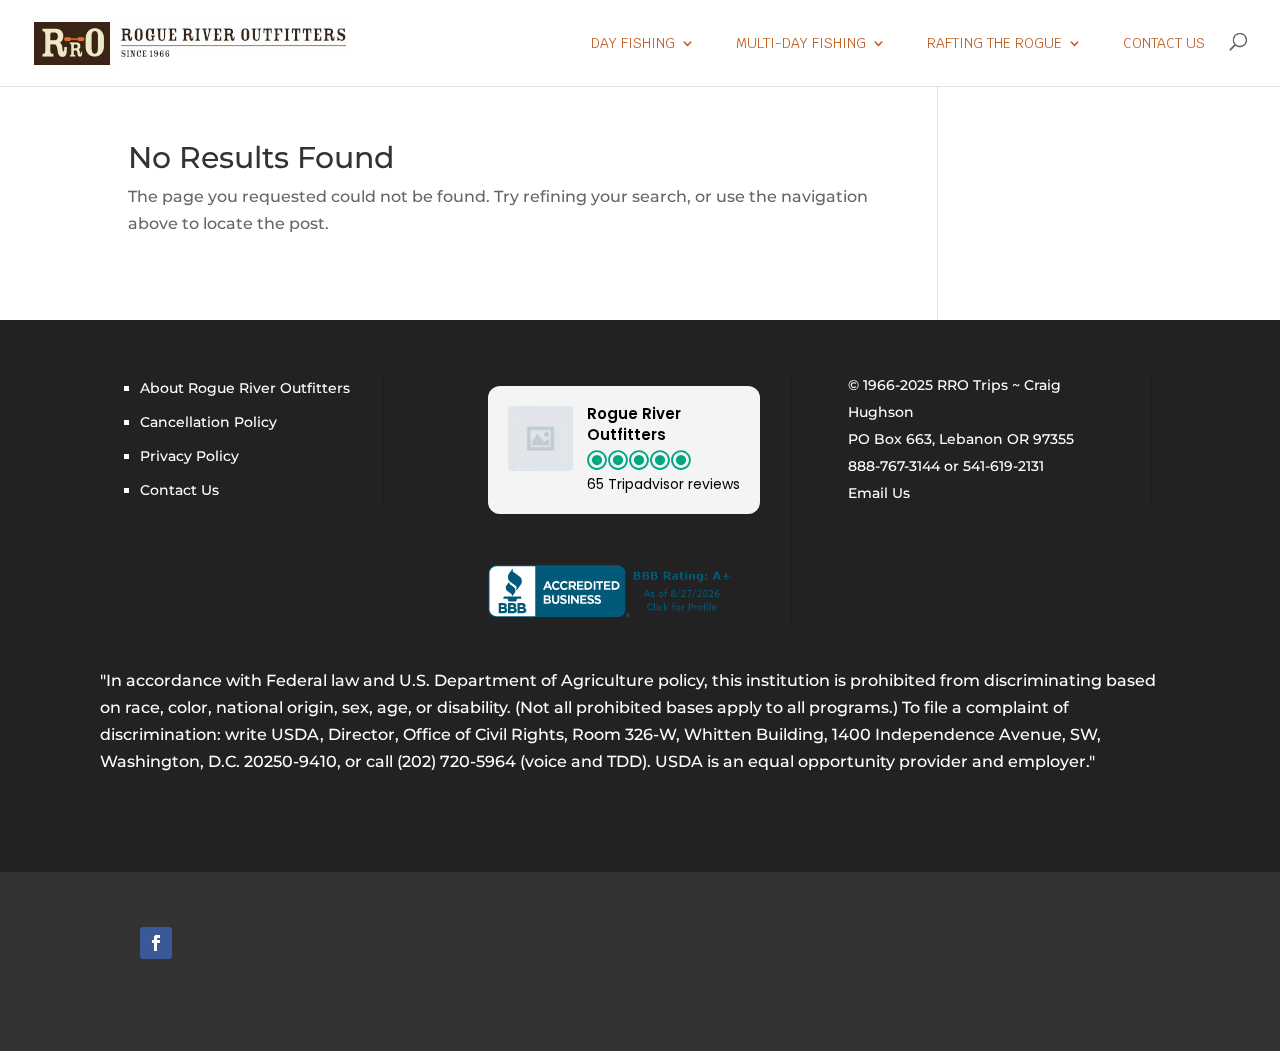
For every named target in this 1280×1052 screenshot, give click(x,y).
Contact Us (1164, 44)
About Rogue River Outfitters (245, 388)
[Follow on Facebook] (156, 943)
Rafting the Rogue (994, 44)
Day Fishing (633, 44)
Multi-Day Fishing (801, 44)
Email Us (879, 493)
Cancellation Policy (208, 422)
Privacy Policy (189, 456)
